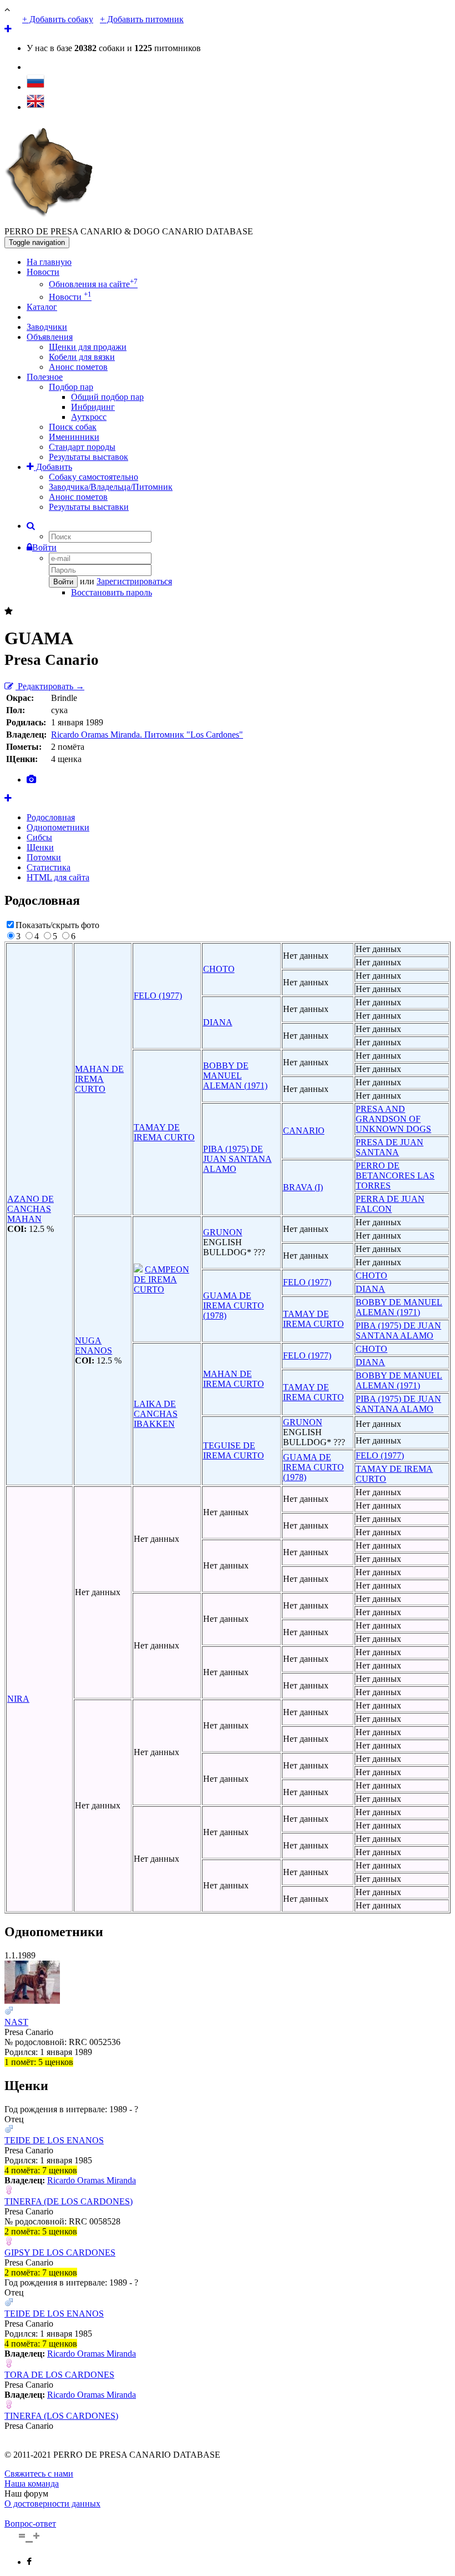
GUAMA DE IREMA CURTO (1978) (234, 1305)
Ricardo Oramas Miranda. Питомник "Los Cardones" (147, 735)
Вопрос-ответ (30, 2524)
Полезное (45, 377)
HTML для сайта (58, 877)
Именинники (74, 437)
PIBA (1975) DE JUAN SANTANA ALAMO (237, 1159)
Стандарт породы (82, 447)
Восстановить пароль (112, 592)
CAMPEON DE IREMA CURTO (161, 1279)
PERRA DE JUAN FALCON (390, 1204)
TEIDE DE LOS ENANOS (54, 2140)
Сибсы (39, 837)
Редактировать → (50, 686)
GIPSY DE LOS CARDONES (60, 2252)
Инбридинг (93, 407)
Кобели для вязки (82, 357)
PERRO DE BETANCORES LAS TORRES (395, 1176)
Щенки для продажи (88, 347)
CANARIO (304, 1131)
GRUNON (223, 1232)
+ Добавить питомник (142, 19)
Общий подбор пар (107, 397)
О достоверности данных (52, 2504)
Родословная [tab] (51, 817)
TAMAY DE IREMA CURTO (164, 1132)
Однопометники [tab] (58, 827)
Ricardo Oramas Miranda (92, 2180)
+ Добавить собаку (58, 19)
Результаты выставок (89, 457)
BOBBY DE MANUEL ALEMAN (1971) (235, 1076)
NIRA (18, 1699)
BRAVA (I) (303, 1187)
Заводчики (47, 327)
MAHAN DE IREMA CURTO (99, 1079)
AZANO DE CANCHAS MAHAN (31, 1209)
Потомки (44, 857)
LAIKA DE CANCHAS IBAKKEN (156, 1414)
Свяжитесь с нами (39, 2474)
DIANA (218, 1022)
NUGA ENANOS (93, 1345)
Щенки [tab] (40, 847)
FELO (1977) (158, 996)
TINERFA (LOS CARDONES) (61, 2416)
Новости (43, 272)
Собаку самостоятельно (93, 477)
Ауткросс (89, 417)
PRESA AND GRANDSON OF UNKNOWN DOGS (393, 1119)
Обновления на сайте (93, 284)
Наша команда (32, 2484)
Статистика (49, 867)
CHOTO (219, 969)
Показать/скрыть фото (57, 925)
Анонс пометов (78, 367)
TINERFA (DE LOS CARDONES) (69, 2201)
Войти (44, 547)
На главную (49, 262)
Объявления (50, 337)
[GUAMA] (8, 798)
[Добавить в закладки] (9, 611)
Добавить (53, 467)
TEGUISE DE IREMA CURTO (234, 1450)
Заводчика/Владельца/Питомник (111, 487)
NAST (16, 2022)
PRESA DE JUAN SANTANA (390, 1147)
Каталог (42, 307)
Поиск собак (73, 427)
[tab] (31, 780)
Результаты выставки (89, 507)
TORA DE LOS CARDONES (59, 2375)
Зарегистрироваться (134, 581)
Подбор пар (71, 387)
